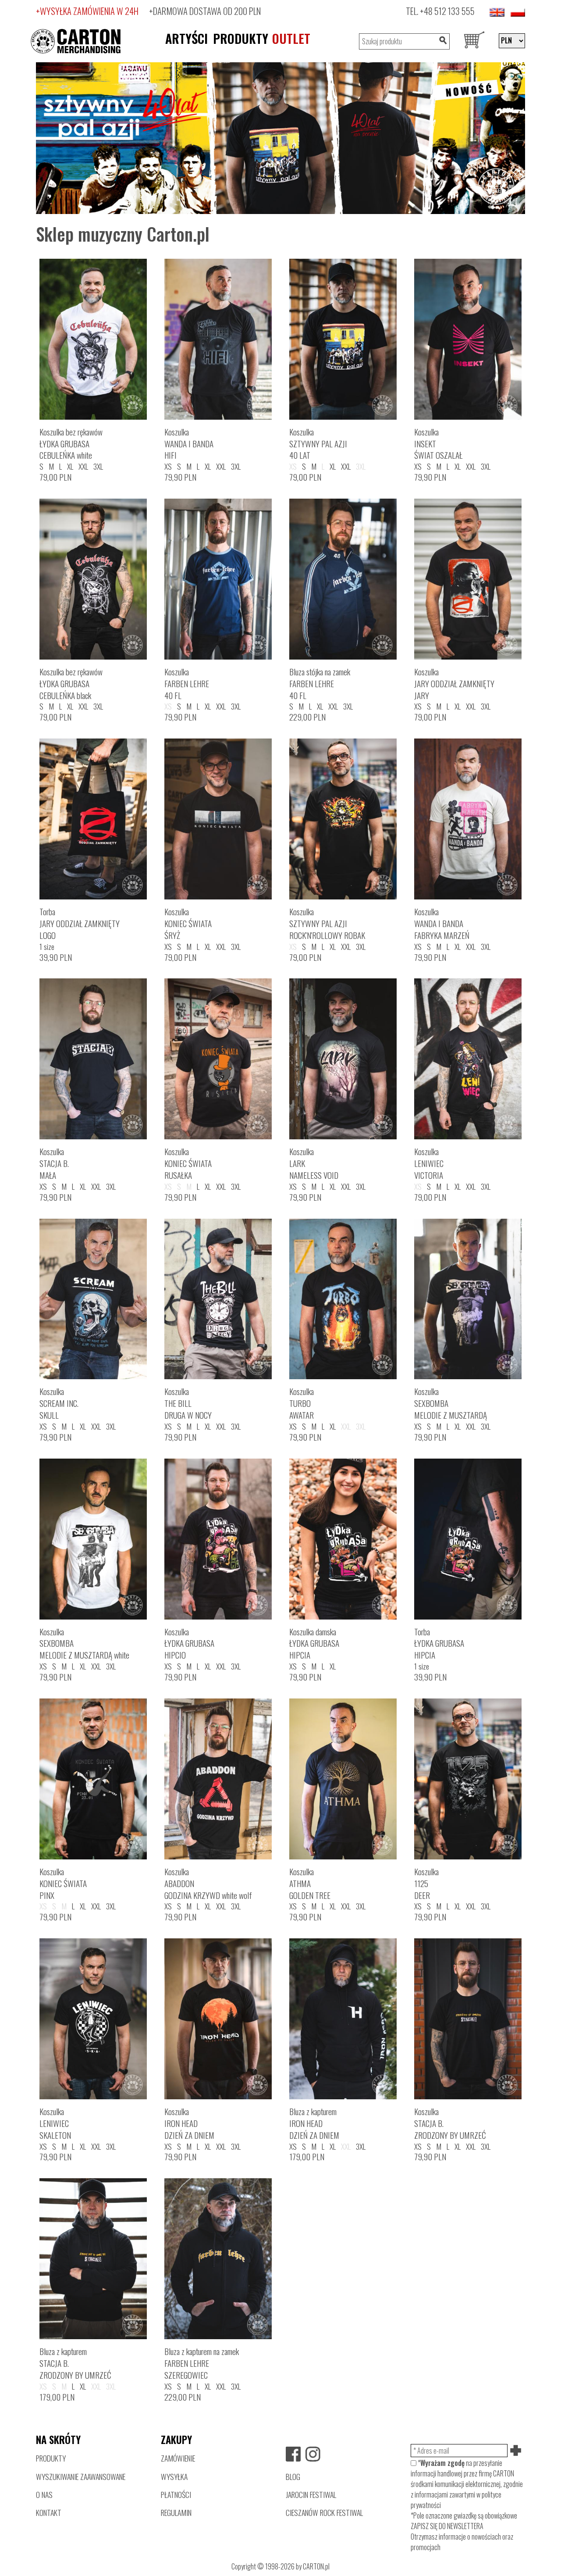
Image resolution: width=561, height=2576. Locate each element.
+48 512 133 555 (447, 11)
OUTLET (291, 38)
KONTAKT (49, 2512)
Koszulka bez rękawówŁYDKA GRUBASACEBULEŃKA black (71, 683)
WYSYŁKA (174, 2476)
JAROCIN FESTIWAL (311, 2494)
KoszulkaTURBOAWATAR (302, 1403)
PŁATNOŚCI (176, 2494)
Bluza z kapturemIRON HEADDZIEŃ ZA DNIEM (314, 2123)
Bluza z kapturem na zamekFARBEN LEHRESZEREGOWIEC (202, 2363)
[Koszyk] (474, 41)
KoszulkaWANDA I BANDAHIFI (189, 444)
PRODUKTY (241, 38)
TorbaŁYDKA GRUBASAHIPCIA (439, 1643)
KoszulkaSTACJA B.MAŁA (54, 1163)
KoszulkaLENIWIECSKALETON (55, 2123)
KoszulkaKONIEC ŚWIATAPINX (63, 1883)
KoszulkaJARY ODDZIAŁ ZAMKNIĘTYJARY (454, 683)
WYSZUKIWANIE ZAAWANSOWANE (81, 2476)
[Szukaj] (443, 41)
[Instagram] (313, 2454)
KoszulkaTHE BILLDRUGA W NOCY (188, 1403)
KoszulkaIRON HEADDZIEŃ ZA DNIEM (189, 2123)
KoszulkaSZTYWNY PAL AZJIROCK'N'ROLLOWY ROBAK (327, 923)
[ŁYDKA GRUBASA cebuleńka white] (280, 137)
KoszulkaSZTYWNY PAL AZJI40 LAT (318, 444)
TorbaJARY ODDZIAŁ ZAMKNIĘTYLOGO (80, 923)
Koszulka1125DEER (426, 1883)
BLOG (293, 2476)
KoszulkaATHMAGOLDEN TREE (310, 1883)
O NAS (44, 2494)
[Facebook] (293, 2454)
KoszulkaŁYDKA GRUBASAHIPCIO (189, 1643)
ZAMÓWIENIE (178, 2458)
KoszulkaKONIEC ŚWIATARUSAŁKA (188, 1163)
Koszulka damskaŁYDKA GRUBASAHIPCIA (314, 1643)
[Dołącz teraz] (516, 2451)
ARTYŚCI (186, 38)
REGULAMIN (176, 2512)
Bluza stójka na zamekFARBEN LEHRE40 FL (320, 683)
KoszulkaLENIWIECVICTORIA (429, 1163)
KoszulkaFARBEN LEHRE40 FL (187, 683)
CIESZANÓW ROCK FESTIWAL (324, 2512)
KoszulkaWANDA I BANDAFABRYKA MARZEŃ (442, 923)
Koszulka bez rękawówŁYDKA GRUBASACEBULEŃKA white (71, 444)
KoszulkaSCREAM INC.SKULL (59, 1403)
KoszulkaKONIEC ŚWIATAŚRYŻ (188, 923)
